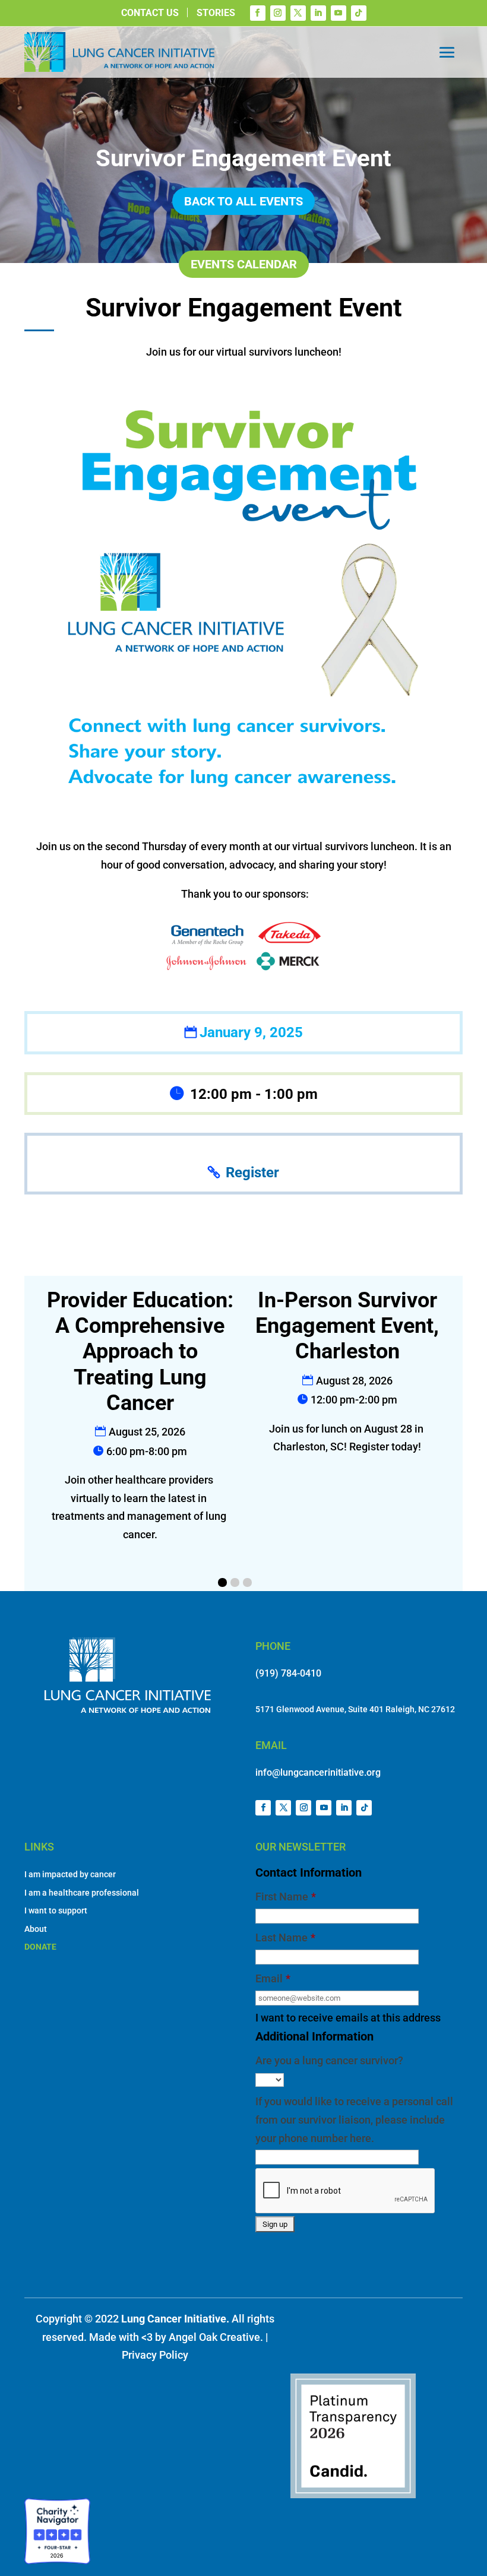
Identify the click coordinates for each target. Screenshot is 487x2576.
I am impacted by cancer (70, 1874)
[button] (222, 1582)
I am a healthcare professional (82, 1893)
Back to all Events (243, 201)
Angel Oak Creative (214, 2337)
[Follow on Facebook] (258, 13)
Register (252, 1173)
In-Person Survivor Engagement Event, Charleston (347, 1326)
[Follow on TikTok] (359, 13)
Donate (40, 1947)
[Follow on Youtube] (339, 13)
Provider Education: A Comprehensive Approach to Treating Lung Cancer (140, 1352)
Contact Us (150, 13)
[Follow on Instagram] (278, 13)
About (36, 1929)
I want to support (56, 1910)
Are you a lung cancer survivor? (329, 2060)
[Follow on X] (298, 13)
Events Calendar (244, 264)
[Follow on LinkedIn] (318, 13)
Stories (216, 13)
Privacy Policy (155, 2355)
